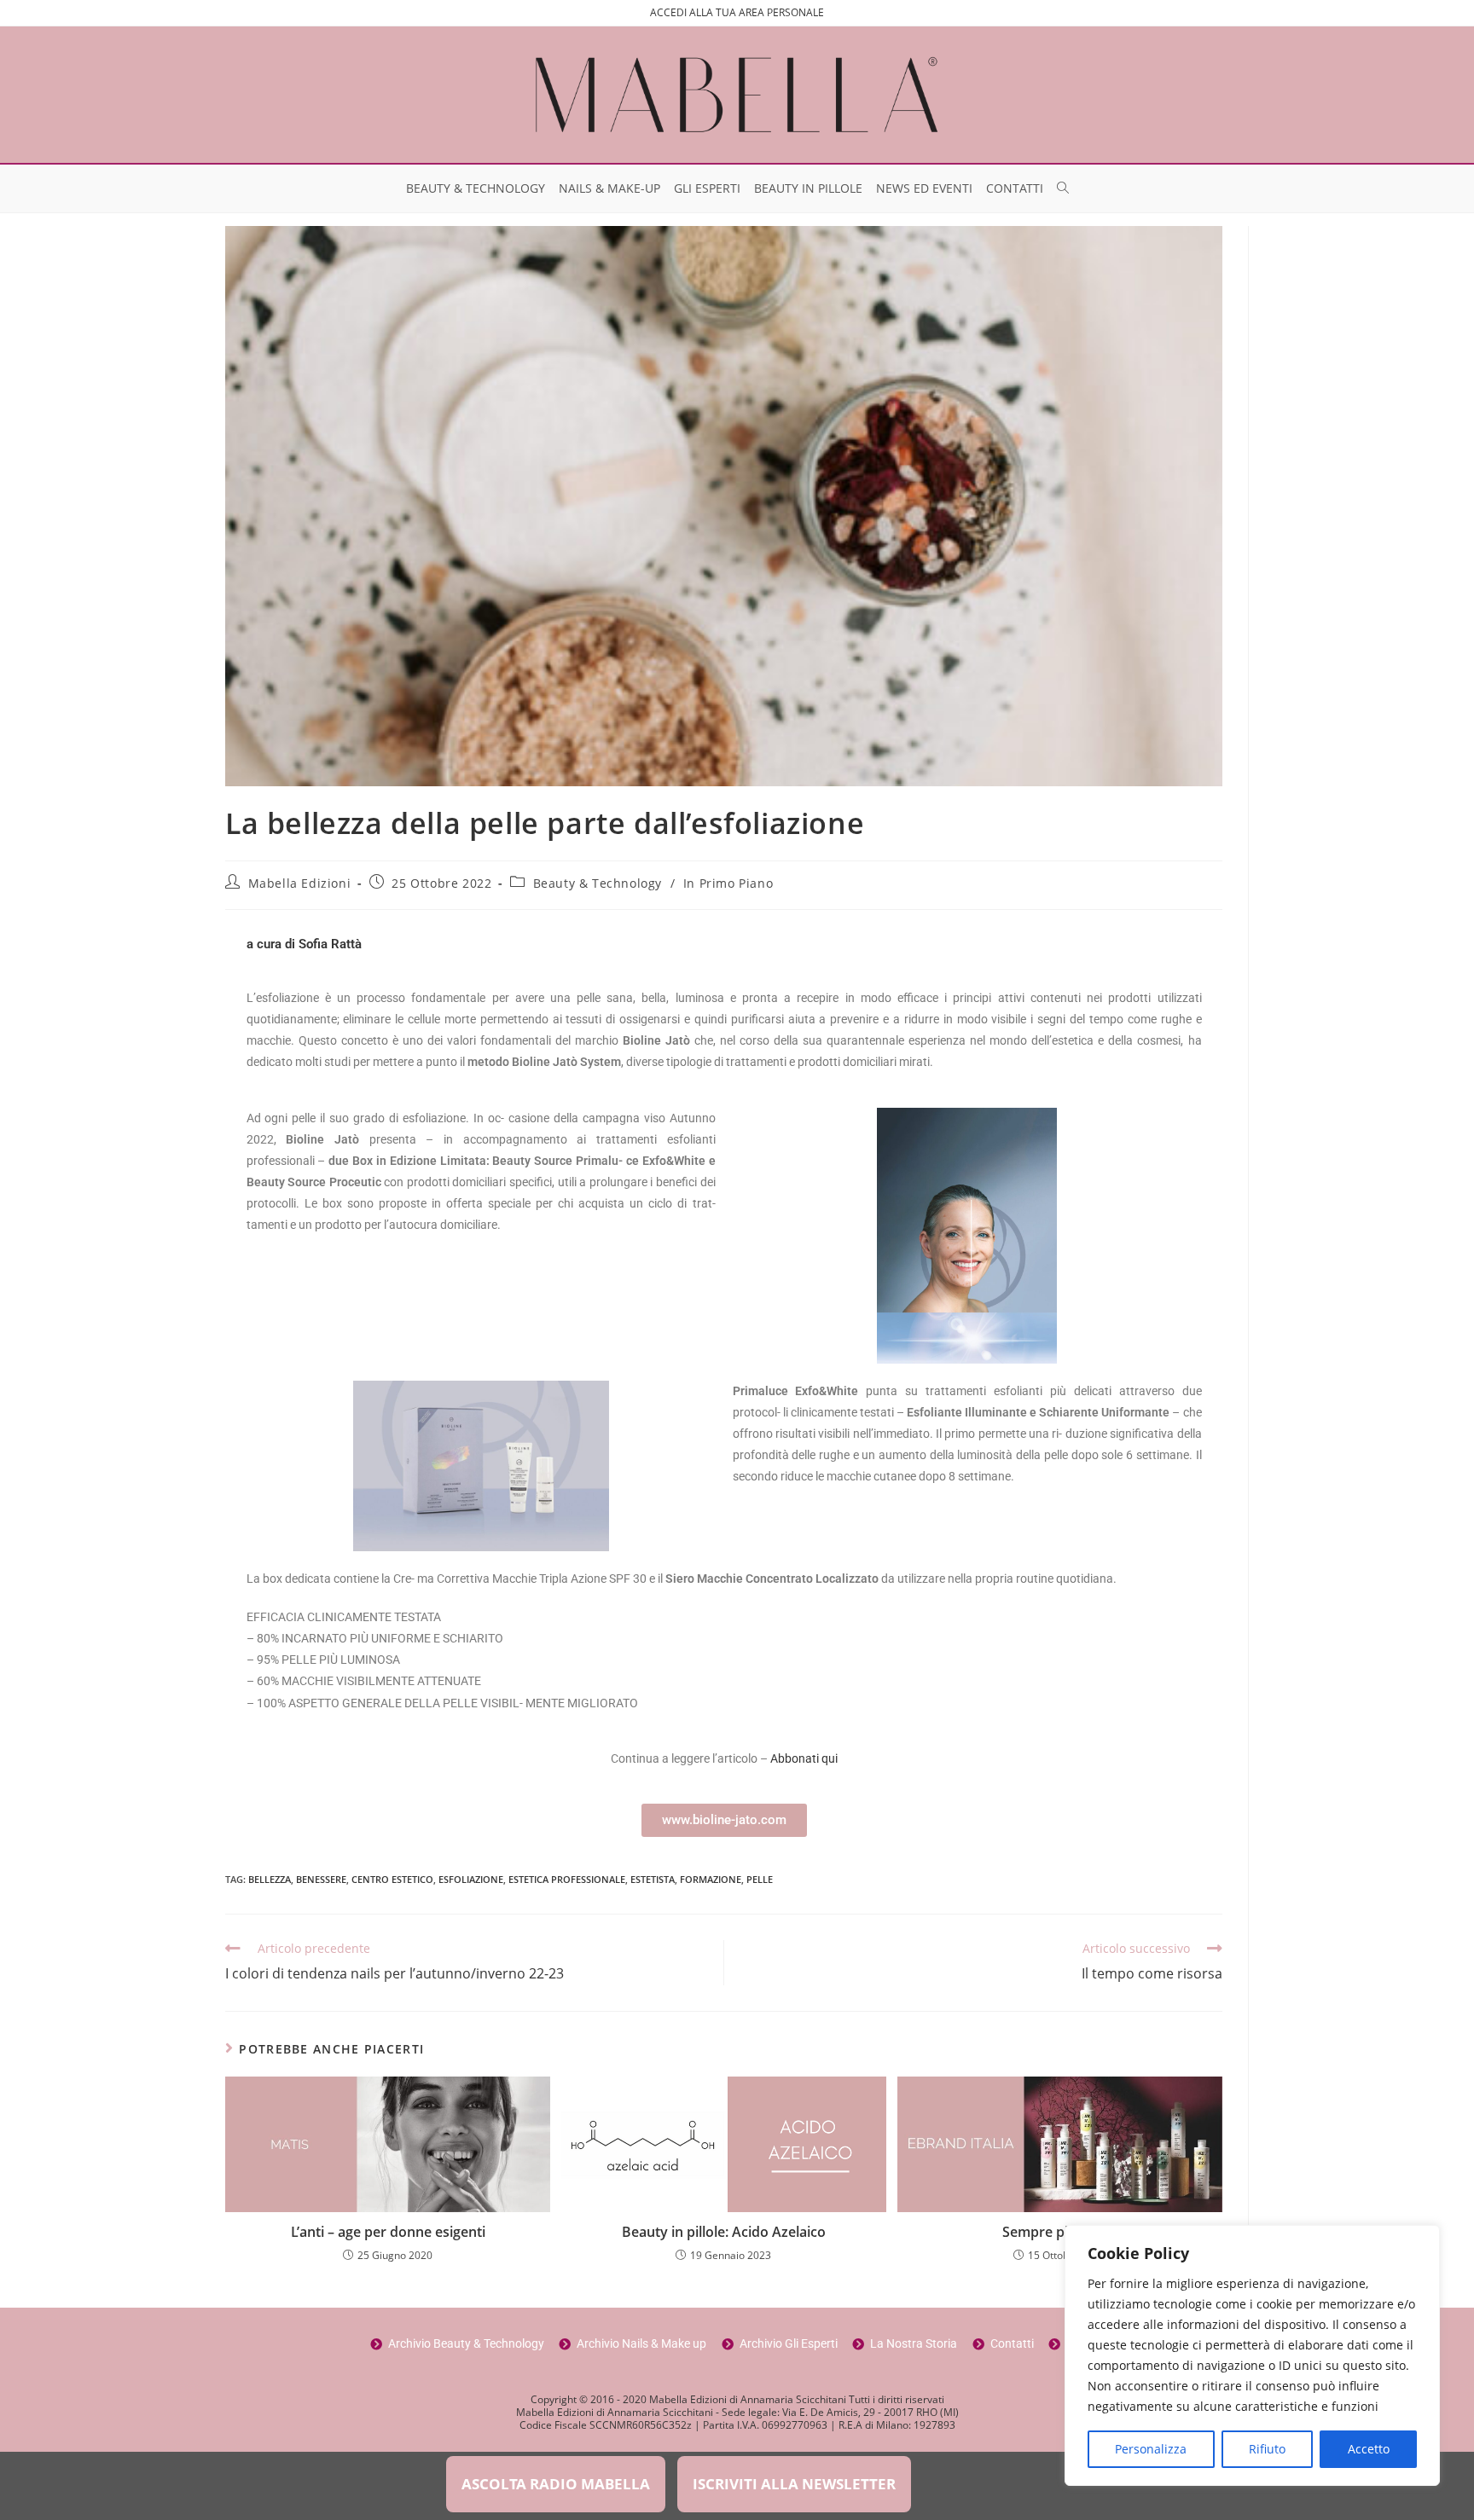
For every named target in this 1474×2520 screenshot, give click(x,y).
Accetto (1369, 2449)
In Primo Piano (728, 883)
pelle (760, 1879)
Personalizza (1151, 2449)
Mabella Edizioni (300, 883)
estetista (653, 1879)
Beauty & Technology (598, 883)
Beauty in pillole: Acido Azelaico (724, 2232)
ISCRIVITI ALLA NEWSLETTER (794, 2484)
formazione (711, 1879)
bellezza (270, 1879)
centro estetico (392, 1879)
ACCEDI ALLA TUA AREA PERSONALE (737, 12)
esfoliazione (471, 1879)
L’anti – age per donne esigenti (388, 2232)
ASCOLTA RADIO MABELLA (556, 2484)
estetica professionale (567, 1879)
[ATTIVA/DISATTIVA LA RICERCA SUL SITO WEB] (1063, 188)
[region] (1252, 2355)
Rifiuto (1267, 2449)
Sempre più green (1060, 2232)
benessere (321, 1879)
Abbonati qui (804, 1758)
